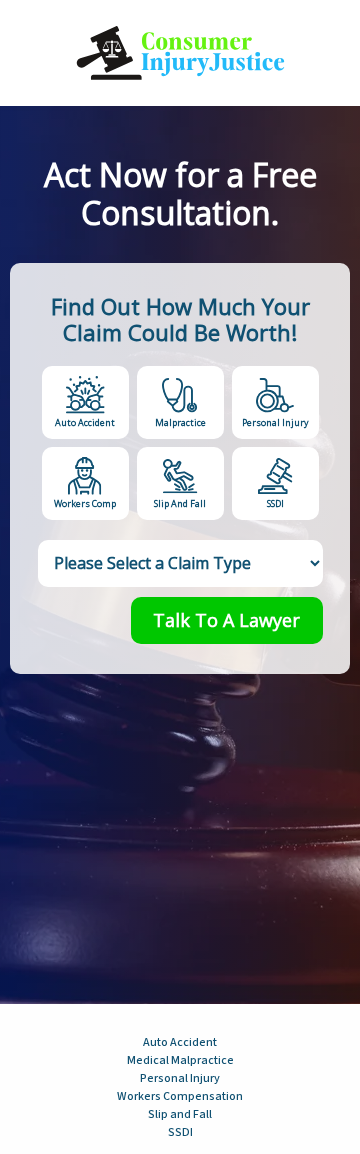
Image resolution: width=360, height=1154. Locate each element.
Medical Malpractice (180, 1060)
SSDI (275, 503)
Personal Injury (275, 422)
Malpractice (180, 422)
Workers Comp (85, 503)
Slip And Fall (180, 503)
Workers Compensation (180, 1096)
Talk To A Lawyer (226, 620)
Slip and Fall (180, 1114)
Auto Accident (85, 422)
